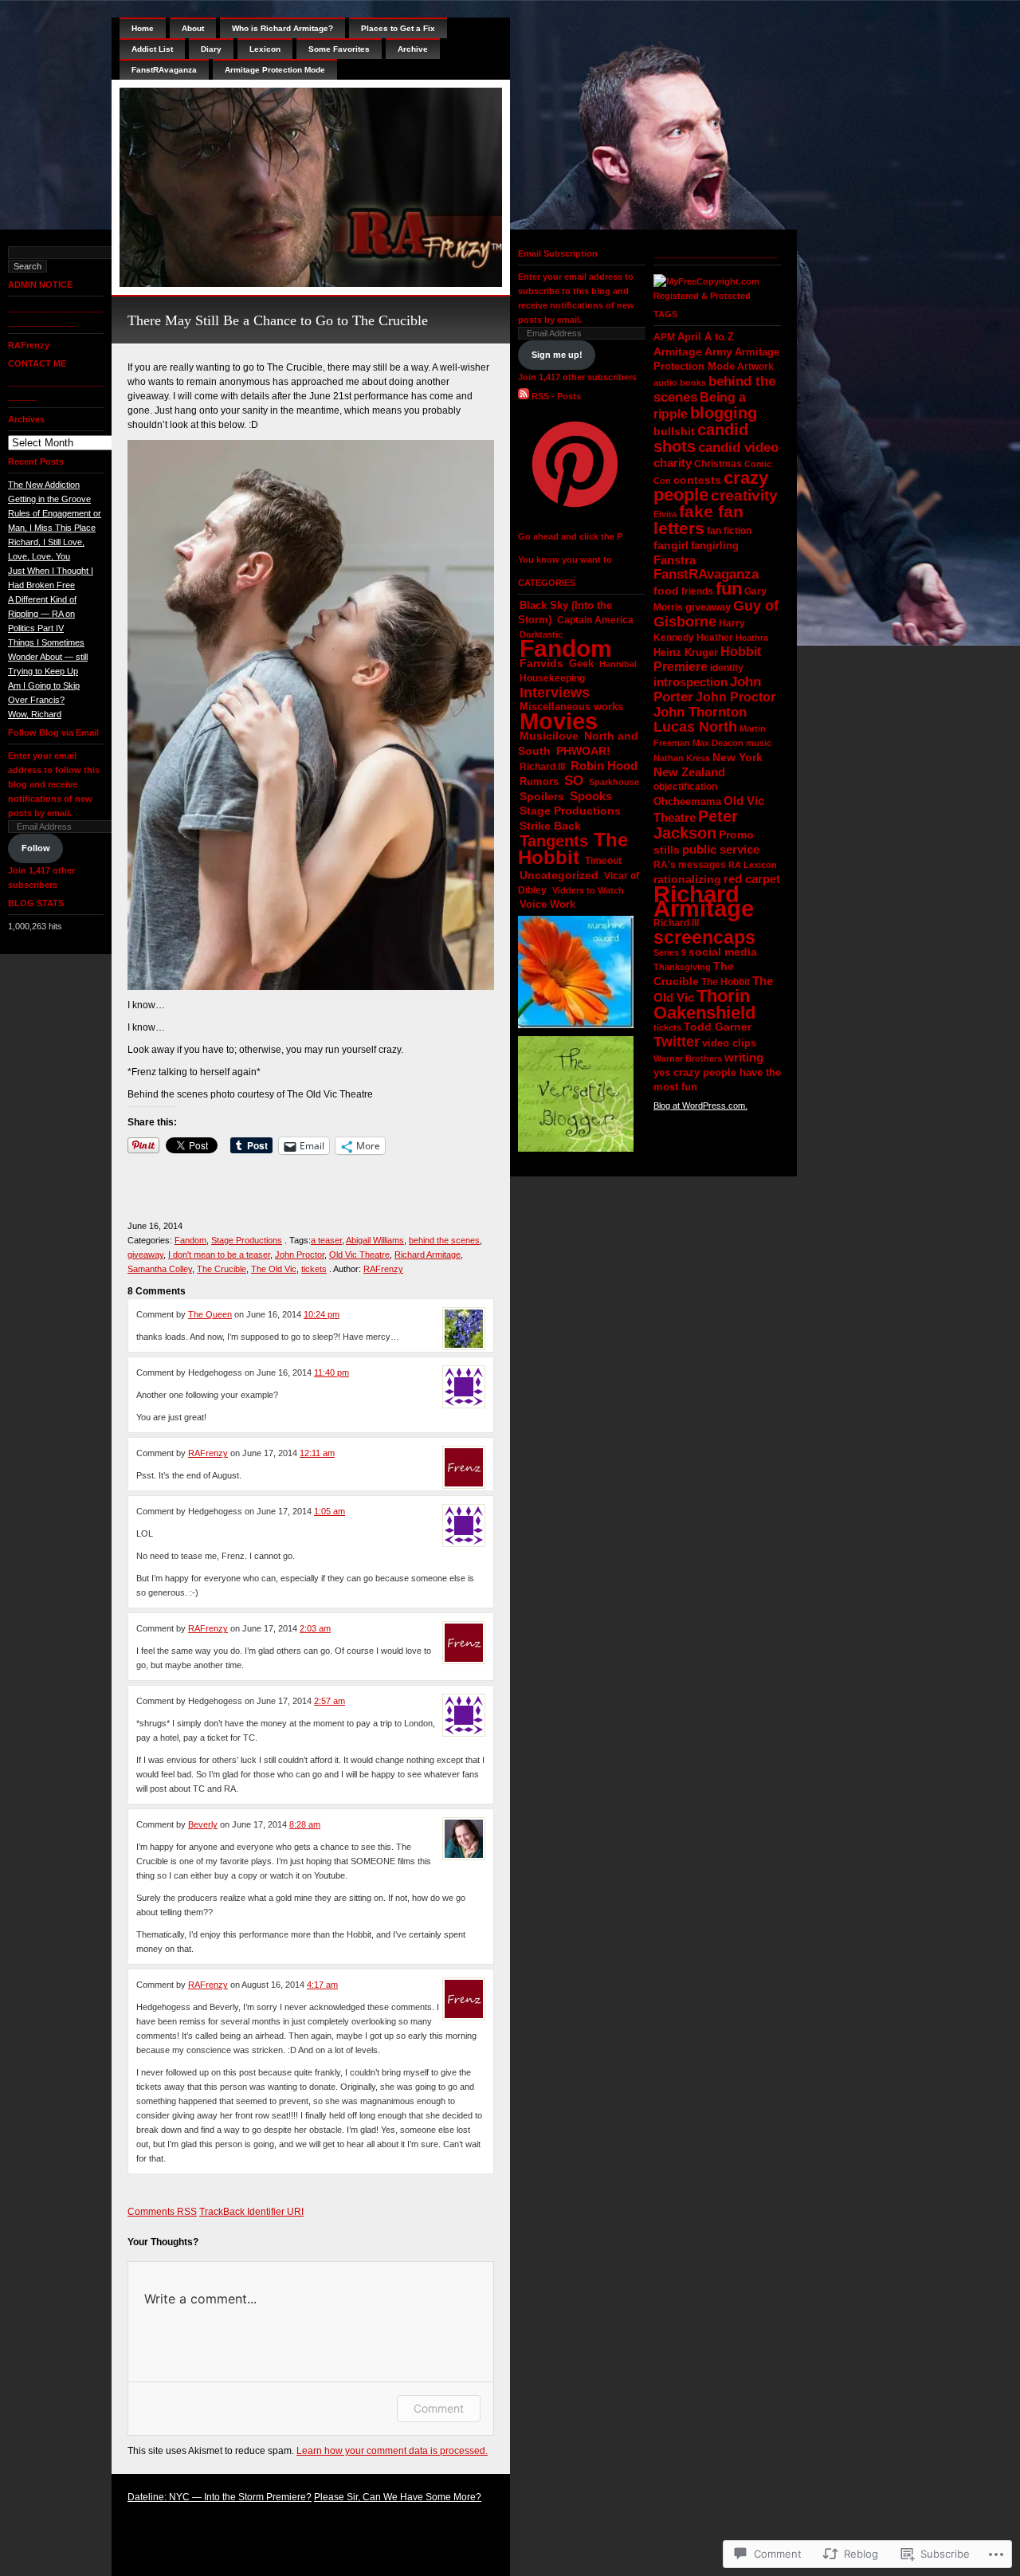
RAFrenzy (29, 345)
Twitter (677, 1042)
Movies (559, 721)
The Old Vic (274, 1269)
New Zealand (689, 772)
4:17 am (322, 1985)
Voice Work (547, 904)
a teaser (326, 1240)
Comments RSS (162, 2212)
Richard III (542, 767)
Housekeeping (552, 678)
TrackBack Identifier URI (251, 2212)
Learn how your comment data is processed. (392, 2451)
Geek (581, 664)
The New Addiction (44, 485)
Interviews (555, 693)
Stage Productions (247, 1240)
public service (721, 849)
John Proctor (300, 1255)
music (759, 743)
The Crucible (222, 1269)
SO (574, 781)
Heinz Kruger (686, 653)
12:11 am (317, 1453)
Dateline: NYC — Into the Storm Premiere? (220, 2497)
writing (744, 1057)
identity (727, 668)
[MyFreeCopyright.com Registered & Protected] (717, 296)
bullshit (674, 432)
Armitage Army (693, 351)
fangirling (715, 546)
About (193, 28)
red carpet (752, 879)
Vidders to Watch (588, 890)
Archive (413, 49)
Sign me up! (557, 355)
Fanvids (541, 663)
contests (697, 480)
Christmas (718, 464)
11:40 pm (331, 1372)
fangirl (671, 545)
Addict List (152, 49)
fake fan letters (698, 520)
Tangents (554, 841)
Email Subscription (558, 253)
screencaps (704, 937)
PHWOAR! (583, 751)
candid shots (701, 438)
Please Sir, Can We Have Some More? (398, 2497)
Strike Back (550, 826)
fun (729, 589)
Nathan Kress (682, 758)
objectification (685, 787)
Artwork (755, 367)
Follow (36, 848)
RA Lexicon (753, 865)
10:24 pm (322, 1314)
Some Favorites (339, 49)
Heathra (752, 638)
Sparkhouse (614, 782)
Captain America (595, 620)
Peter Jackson (696, 825)
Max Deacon (718, 743)
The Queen (210, 1314)
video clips (729, 1043)
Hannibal (618, 664)
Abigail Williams (375, 1240)
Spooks (591, 796)
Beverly (203, 1824)
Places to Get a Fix (398, 28)
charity (673, 463)
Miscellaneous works (571, 707)
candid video (738, 447)
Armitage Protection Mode (275, 70)
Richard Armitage (428, 1255)
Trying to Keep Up (43, 671)
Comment (439, 2408)
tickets (314, 1269)
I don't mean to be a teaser (219, 1255)
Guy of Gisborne (716, 614)
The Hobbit (573, 848)
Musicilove (549, 736)
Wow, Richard (35, 714)
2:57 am (330, 1701)
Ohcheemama (687, 801)
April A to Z (706, 337)
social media (723, 952)
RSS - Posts (556, 396)
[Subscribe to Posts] (524, 396)
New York (738, 757)
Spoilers (542, 797)
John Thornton (700, 712)
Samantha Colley (160, 1269)
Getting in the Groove (49, 499)
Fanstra (675, 560)
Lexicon (265, 49)
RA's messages (690, 865)
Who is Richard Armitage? (282, 28)
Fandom (190, 1240)
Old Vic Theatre (359, 1255)
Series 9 (670, 952)
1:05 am (330, 1511)
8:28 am (305, 1824)
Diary (211, 49)
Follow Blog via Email (53, 732)
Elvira (665, 514)
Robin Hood (604, 766)
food (666, 591)
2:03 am (315, 1628)
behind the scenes (444, 1240)
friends (697, 591)
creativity (744, 495)
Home (143, 28)
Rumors (539, 781)
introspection (690, 682)
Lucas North (695, 727)
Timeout (603, 861)
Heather (715, 638)
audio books (680, 383)
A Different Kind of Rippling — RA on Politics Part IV (42, 614)
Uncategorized (559, 875)
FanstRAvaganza (164, 70)
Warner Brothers (688, 1058)
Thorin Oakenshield (704, 1004)
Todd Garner (718, 1027)
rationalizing (687, 879)
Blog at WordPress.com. (700, 1105)
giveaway (145, 1255)
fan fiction (729, 531)
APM (664, 337)
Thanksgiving (682, 967)
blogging (724, 413)
